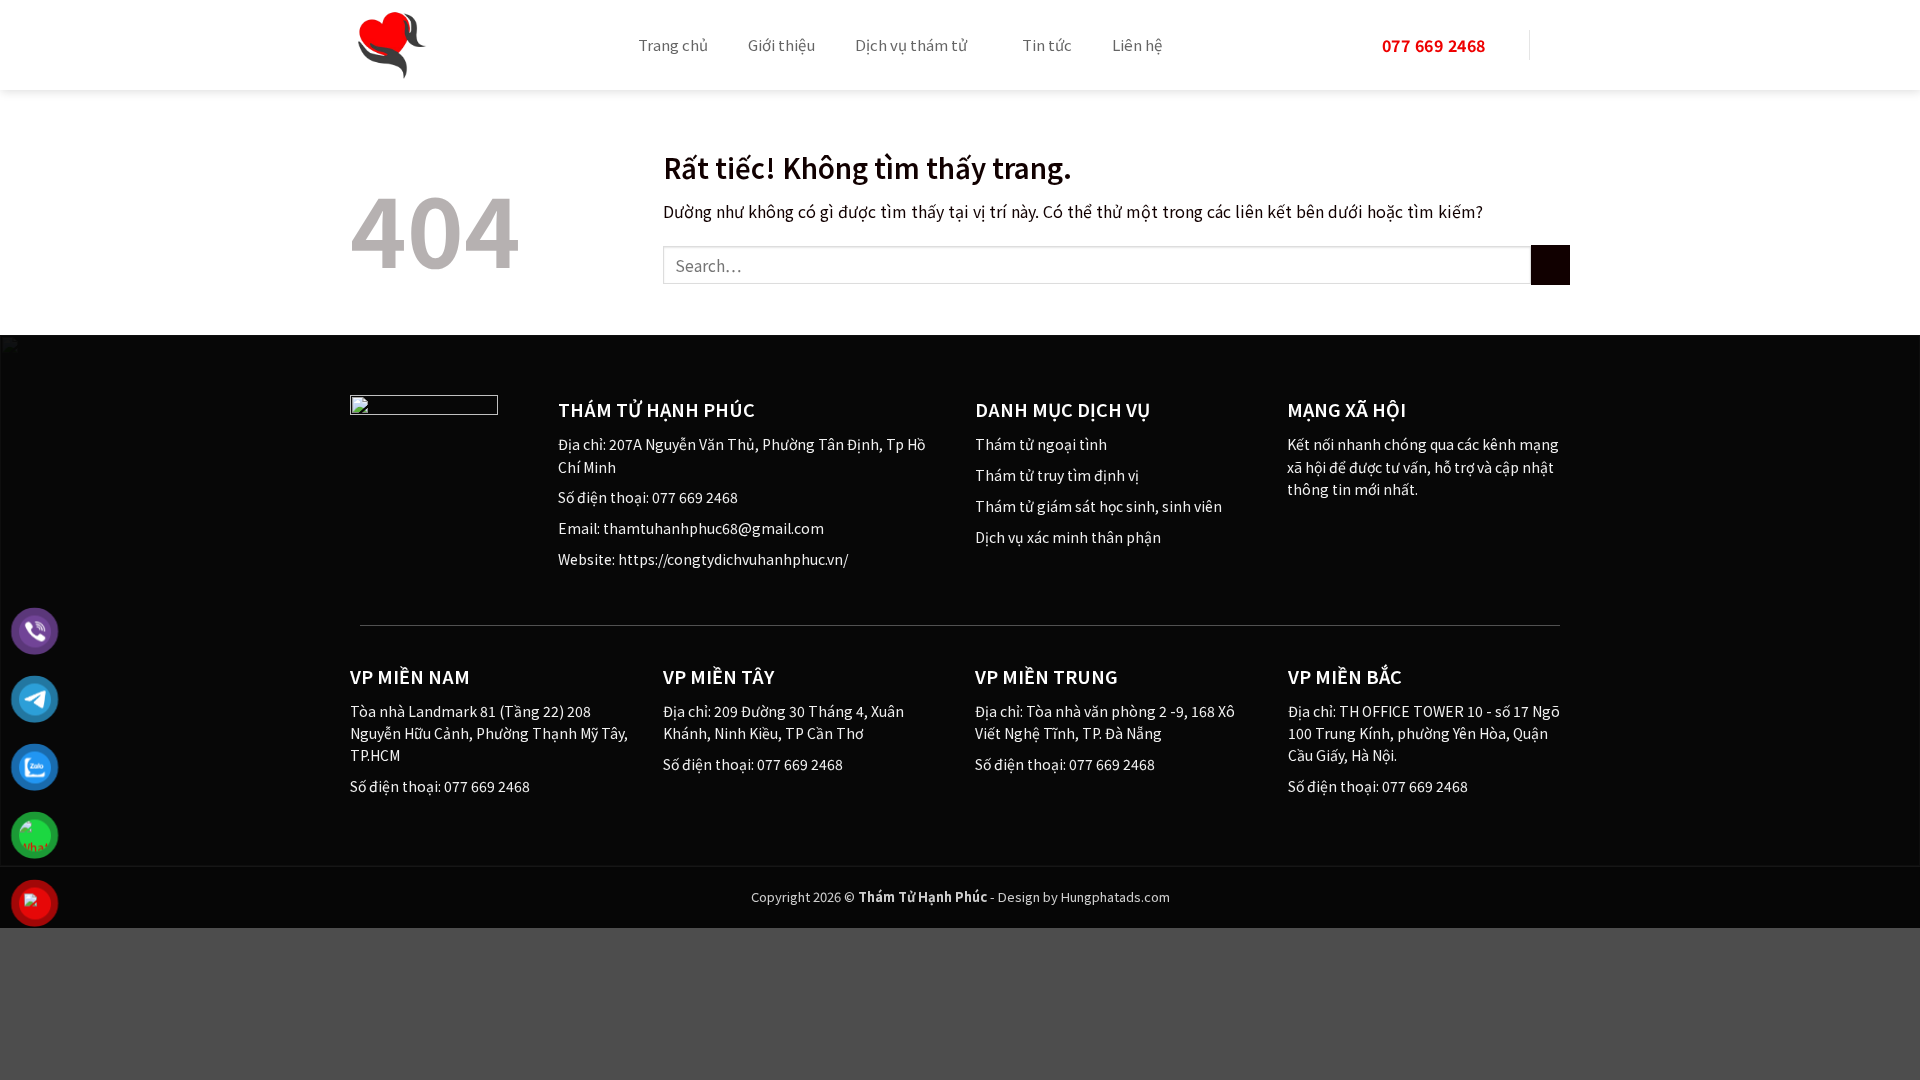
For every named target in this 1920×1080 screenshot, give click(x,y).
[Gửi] (1550, 264)
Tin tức (1047, 44)
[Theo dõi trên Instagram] (1324, 533)
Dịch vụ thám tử (911, 44)
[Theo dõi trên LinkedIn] (1373, 533)
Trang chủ (673, 44)
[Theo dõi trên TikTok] (1349, 533)
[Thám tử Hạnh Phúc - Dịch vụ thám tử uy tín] (470, 45)
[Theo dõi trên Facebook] (1300, 533)
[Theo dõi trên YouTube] (1397, 533)
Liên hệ (1137, 44)
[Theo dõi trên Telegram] (1422, 533)
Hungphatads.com (1115, 896)
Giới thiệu (781, 44)
